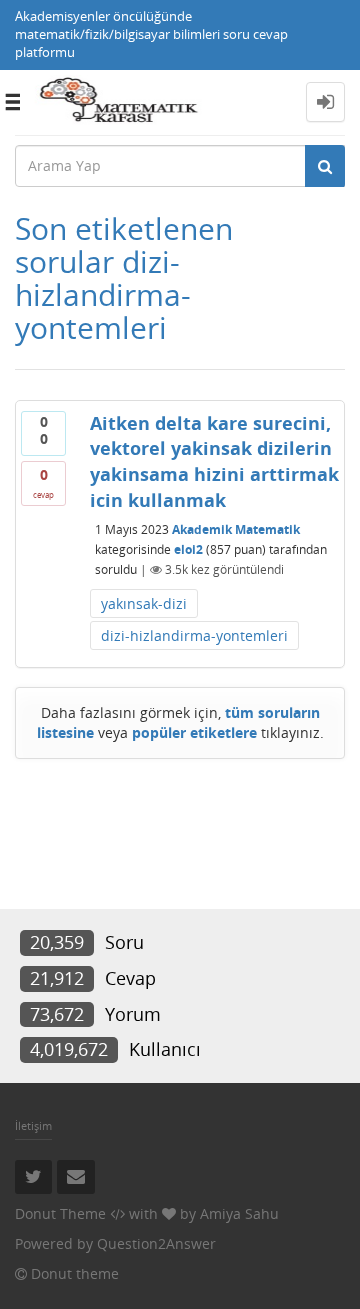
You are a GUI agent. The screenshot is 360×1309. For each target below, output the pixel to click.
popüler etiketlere (194, 732)
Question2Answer (156, 1243)
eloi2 (188, 549)
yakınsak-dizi (144, 603)
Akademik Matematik (236, 529)
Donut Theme (60, 1213)
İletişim (33, 1125)
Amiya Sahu (239, 1213)
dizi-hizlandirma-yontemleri (194, 635)
